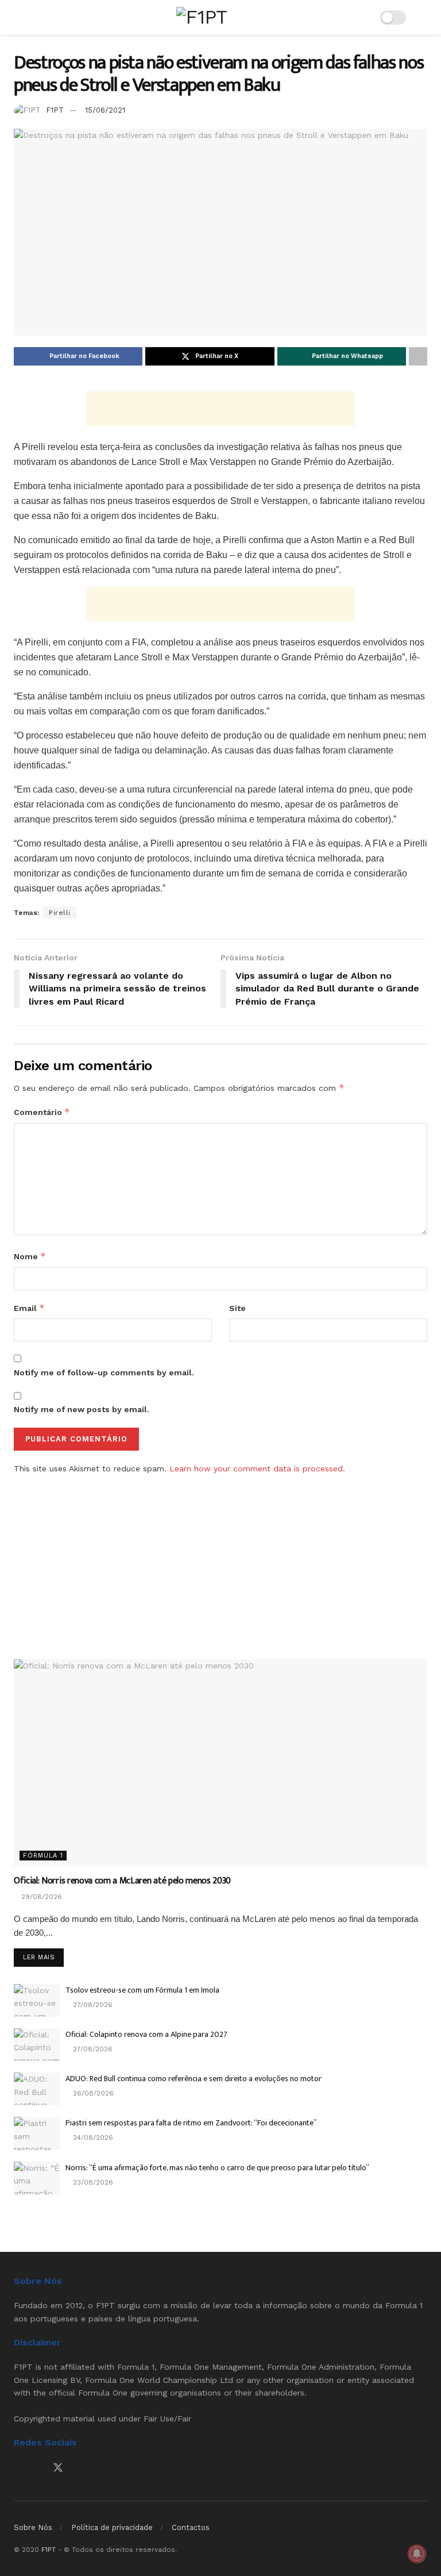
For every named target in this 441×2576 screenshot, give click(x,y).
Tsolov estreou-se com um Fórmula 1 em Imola (142, 1990)
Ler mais (43, 1957)
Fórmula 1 (43, 1856)
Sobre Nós (33, 2527)
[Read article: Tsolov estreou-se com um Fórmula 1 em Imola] (37, 2000)
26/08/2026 (92, 2093)
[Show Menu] (19, 17)
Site (237, 1308)
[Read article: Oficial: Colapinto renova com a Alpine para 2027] (37, 2045)
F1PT (55, 110)
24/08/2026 (92, 2137)
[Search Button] (422, 17)
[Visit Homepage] (202, 17)
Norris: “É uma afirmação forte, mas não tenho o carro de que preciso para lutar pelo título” (217, 2168)
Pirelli (60, 913)
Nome (30, 1256)
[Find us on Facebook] (18, 2468)
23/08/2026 (92, 2182)
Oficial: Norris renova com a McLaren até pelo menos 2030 (122, 1881)
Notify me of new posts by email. (82, 1409)
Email (29, 1308)
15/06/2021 (105, 110)
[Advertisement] (220, 409)
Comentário (42, 1112)
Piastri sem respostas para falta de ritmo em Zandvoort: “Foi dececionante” (191, 2123)
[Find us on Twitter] (58, 2468)
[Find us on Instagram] (37, 2468)
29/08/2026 (40, 1897)
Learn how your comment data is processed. (257, 1468)
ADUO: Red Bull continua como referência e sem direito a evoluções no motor (194, 2079)
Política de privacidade (112, 2527)
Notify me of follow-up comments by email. (104, 1372)
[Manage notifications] (417, 2554)
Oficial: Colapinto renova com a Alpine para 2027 (146, 2034)
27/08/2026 (92, 2005)
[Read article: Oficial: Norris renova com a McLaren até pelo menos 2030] (220, 1763)
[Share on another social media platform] (418, 356)
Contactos (191, 2527)
